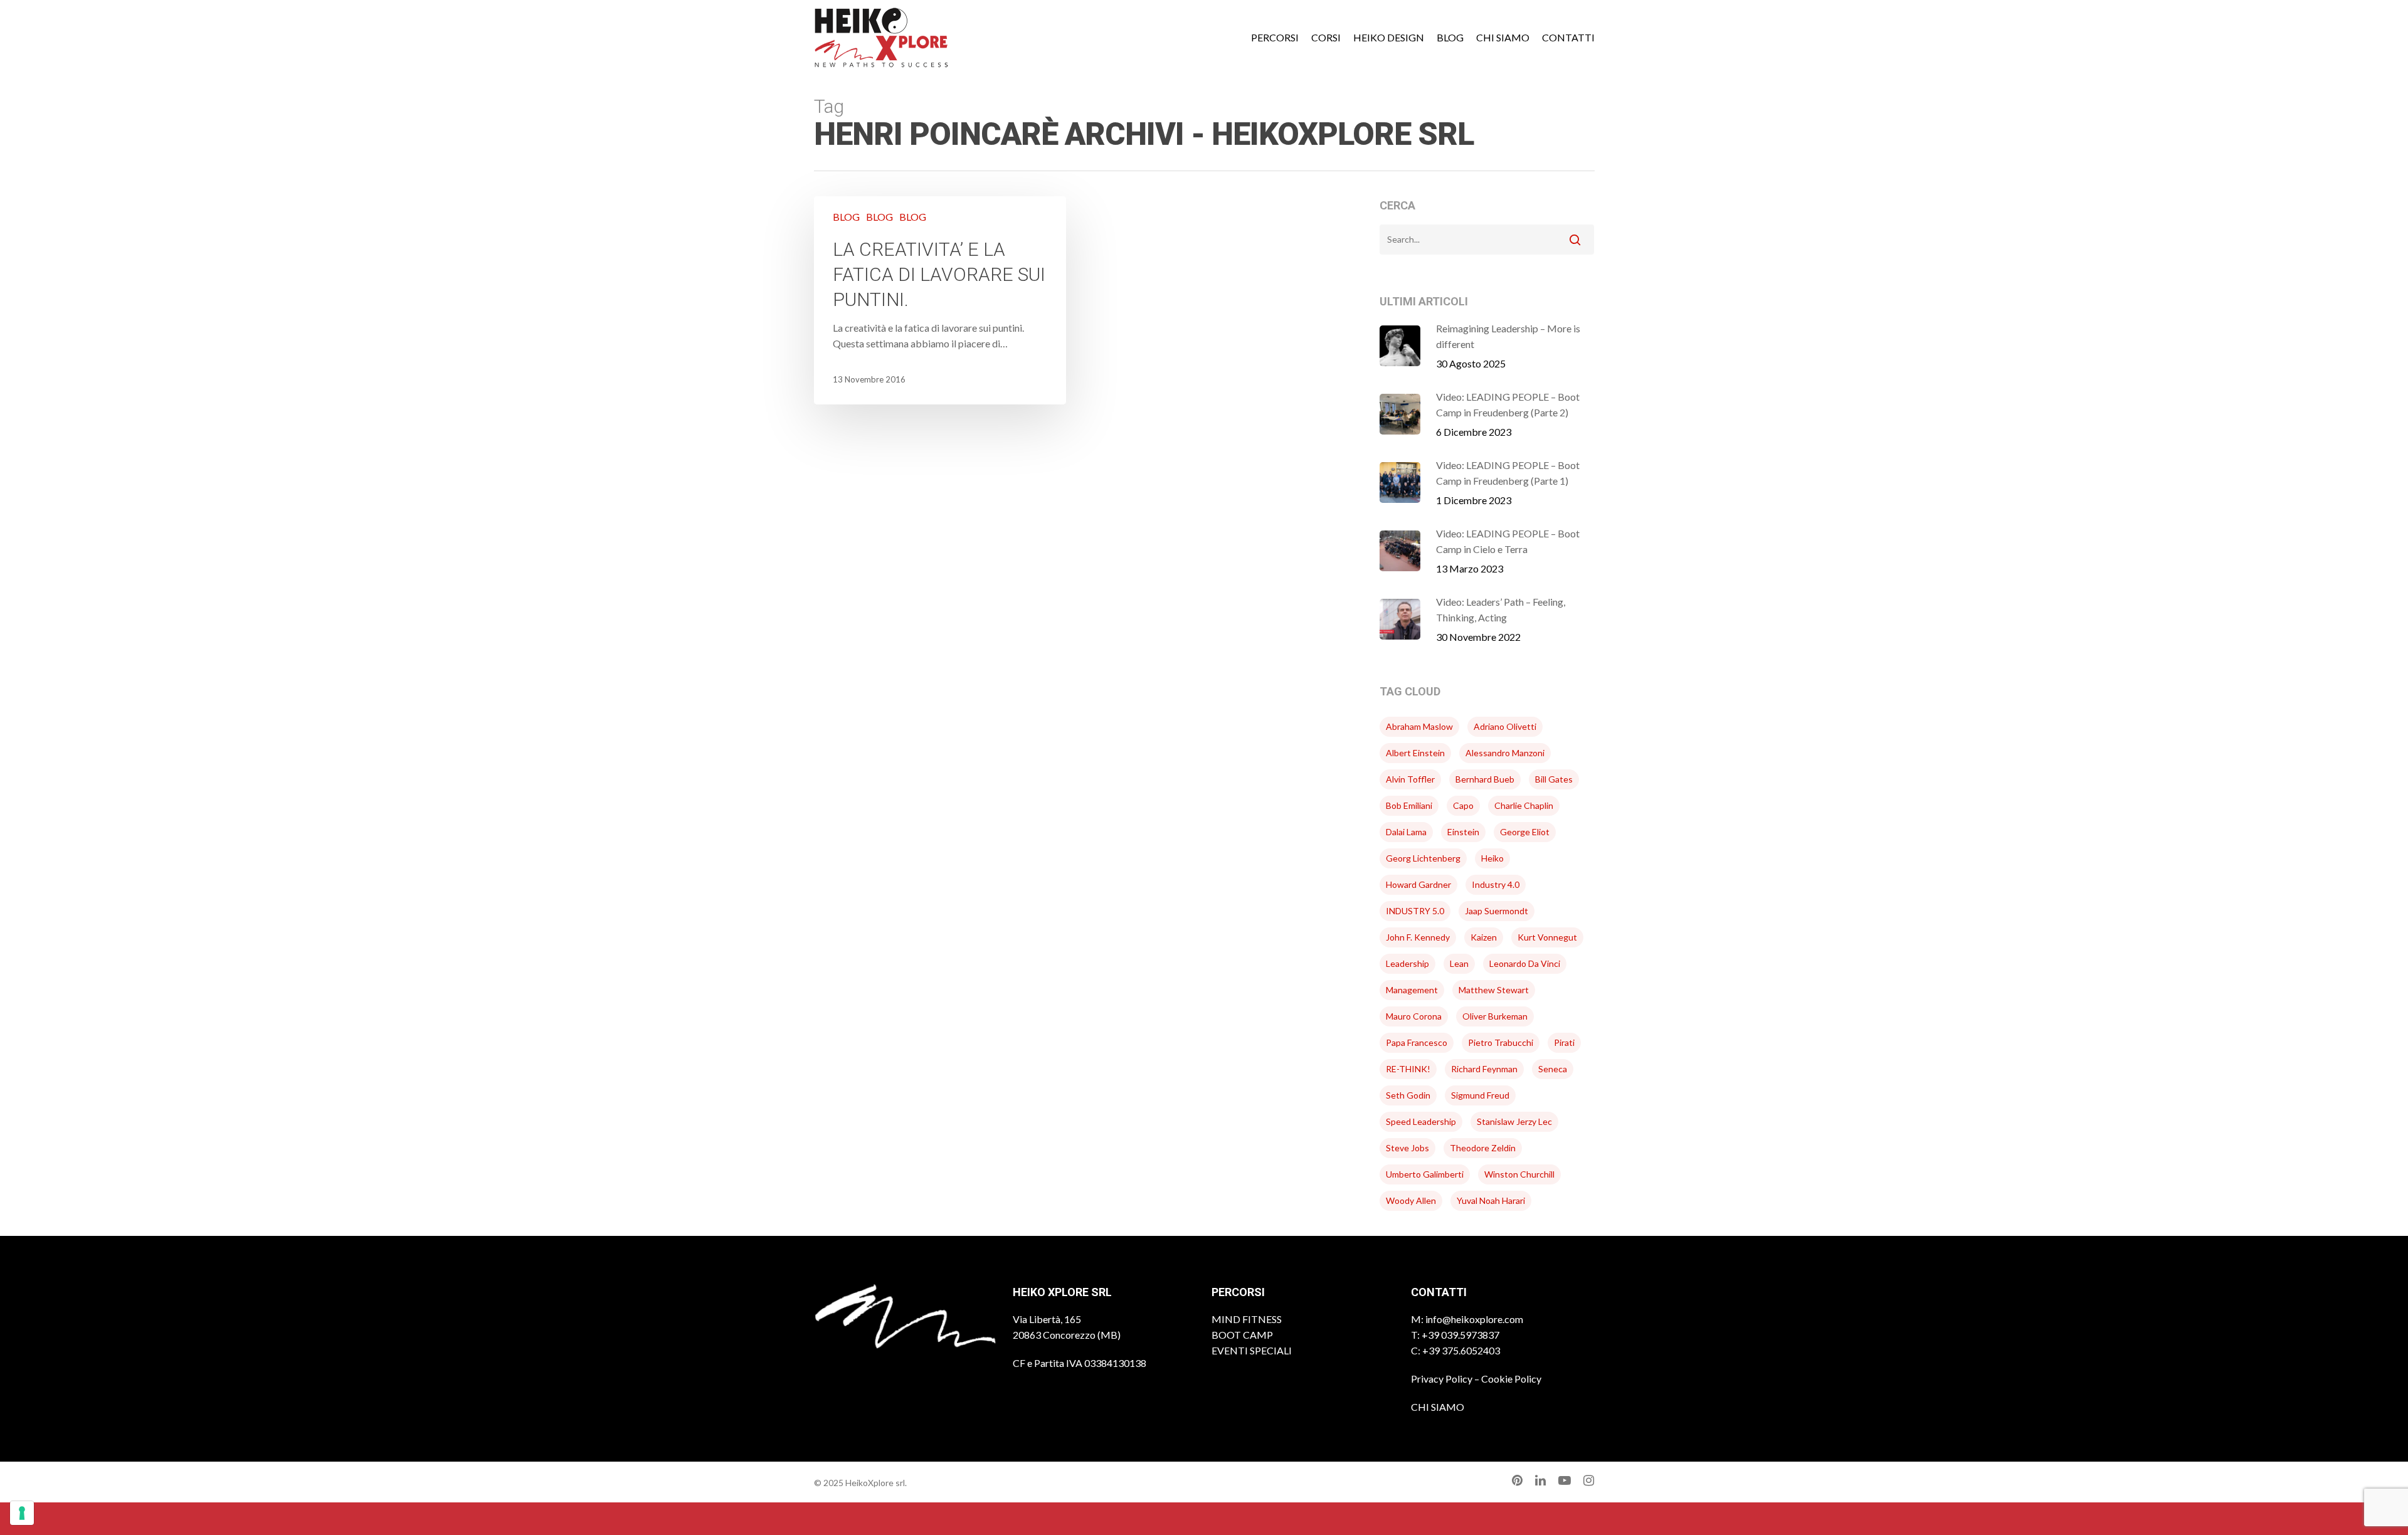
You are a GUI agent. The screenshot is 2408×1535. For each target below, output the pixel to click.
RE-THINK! (1408, 1069)
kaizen (1484, 937)
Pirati (1564, 1042)
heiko (1492, 858)
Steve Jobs (1407, 1148)
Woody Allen (1411, 1200)
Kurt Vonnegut (1547, 937)
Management (1412, 990)
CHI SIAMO (1438, 1407)
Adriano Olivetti (1505, 726)
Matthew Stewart (1494, 990)
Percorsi (1275, 38)
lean (1459, 963)
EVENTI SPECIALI (1252, 1350)
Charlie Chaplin (1524, 805)
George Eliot (1525, 832)
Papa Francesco (1417, 1042)
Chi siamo (1503, 38)
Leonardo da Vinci (1525, 963)
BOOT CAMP (1242, 1335)
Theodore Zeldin (1483, 1148)
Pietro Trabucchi (1501, 1042)
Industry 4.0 (1496, 884)
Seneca (1553, 1069)
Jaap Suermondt (1497, 911)
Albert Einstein (1415, 753)
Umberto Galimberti (1425, 1174)
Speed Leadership (1421, 1121)
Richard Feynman (1484, 1069)
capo (1463, 805)
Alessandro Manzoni (1505, 753)
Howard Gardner (1418, 884)
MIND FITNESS (1247, 1319)
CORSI (1326, 38)
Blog (1450, 38)
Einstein (1463, 832)
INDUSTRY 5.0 (1415, 911)
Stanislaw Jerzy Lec (1514, 1121)
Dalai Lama (1406, 832)
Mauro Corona (1414, 1016)
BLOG (846, 217)
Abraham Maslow (1419, 726)
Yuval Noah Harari (1491, 1200)
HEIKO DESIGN (1389, 38)
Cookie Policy (1511, 1379)
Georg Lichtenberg (1423, 858)
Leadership (1407, 963)
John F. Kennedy (1418, 937)
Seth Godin (1408, 1095)
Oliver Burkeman (1495, 1016)
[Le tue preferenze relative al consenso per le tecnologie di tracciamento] (22, 1513)
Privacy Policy (1442, 1379)
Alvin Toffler (1410, 779)
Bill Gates (1554, 779)
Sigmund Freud (1480, 1095)
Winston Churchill (1519, 1174)
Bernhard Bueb (1485, 779)
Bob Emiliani (1409, 805)
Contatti (1568, 38)
